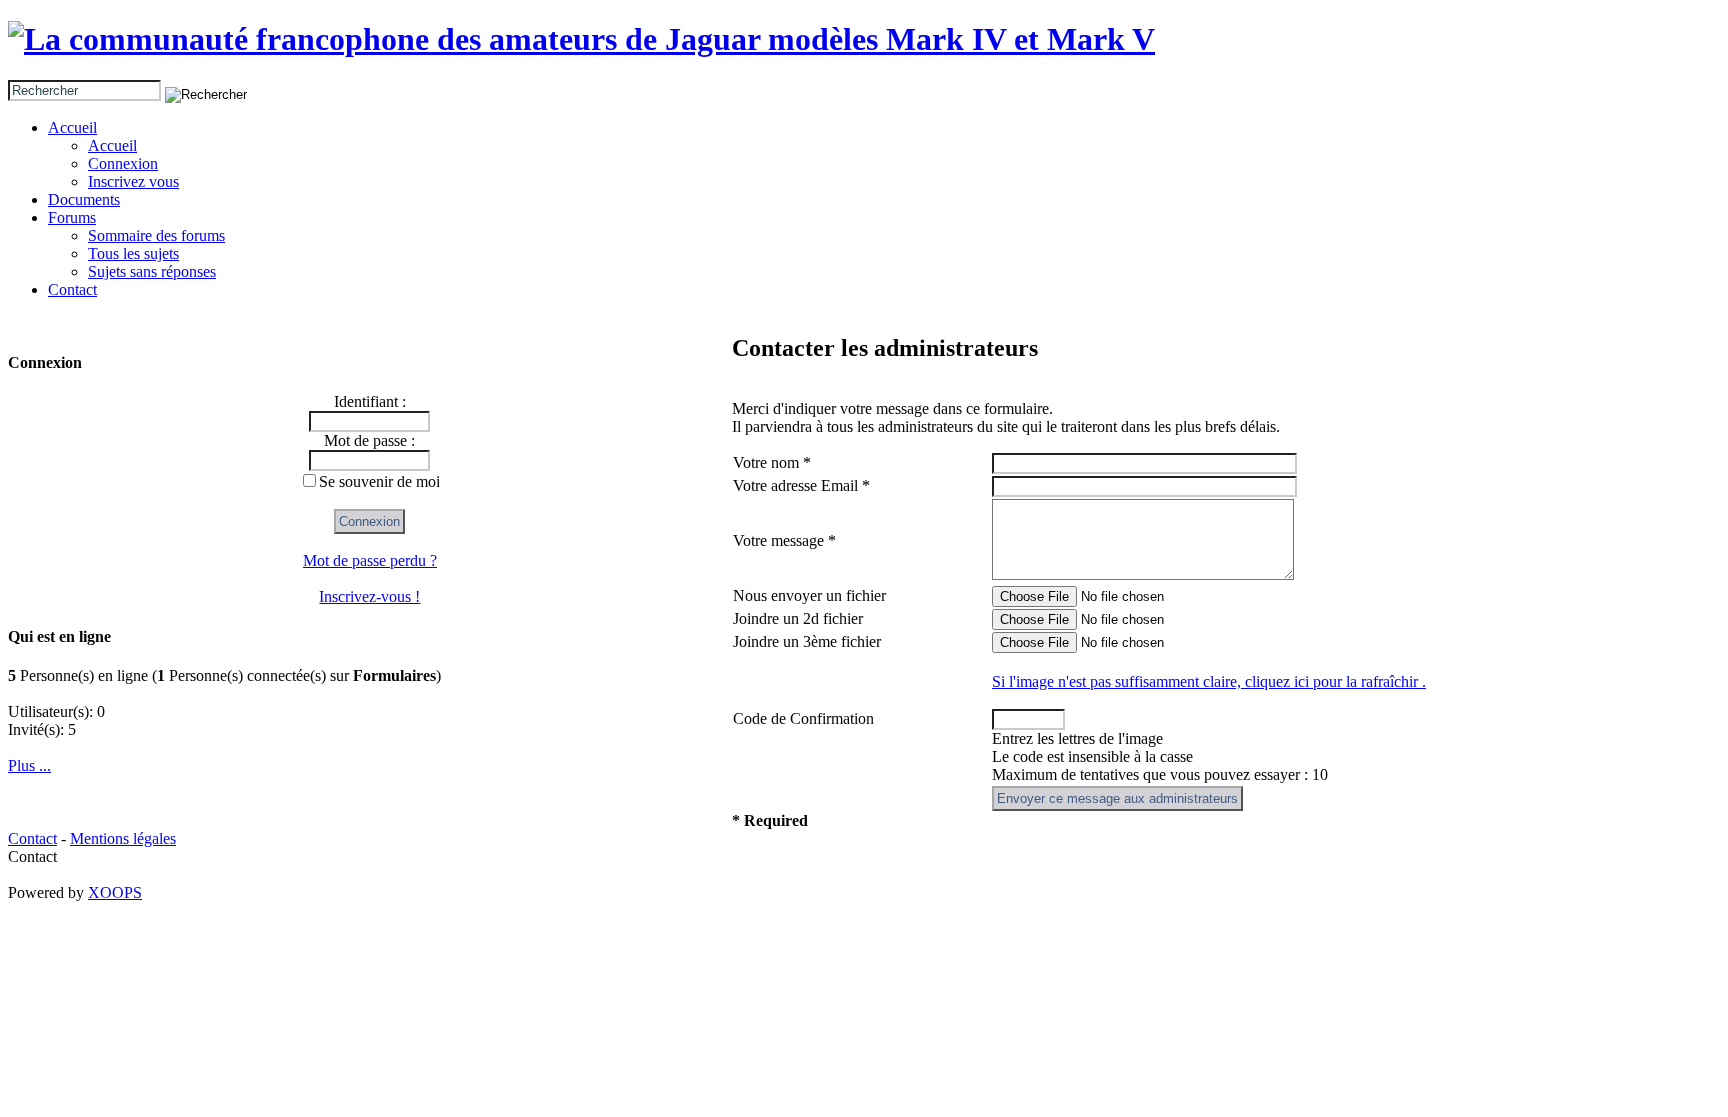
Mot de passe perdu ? (370, 560)
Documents (84, 199)
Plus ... (29, 765)
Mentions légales (123, 838)
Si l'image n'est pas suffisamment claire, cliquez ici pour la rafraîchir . (1209, 681)
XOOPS (115, 892)
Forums (72, 217)
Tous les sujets (133, 253)
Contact (72, 289)
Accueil (72, 127)
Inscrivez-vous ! (369, 596)
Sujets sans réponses (152, 271)
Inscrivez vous (133, 181)
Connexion (123, 163)
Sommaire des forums (156, 235)
